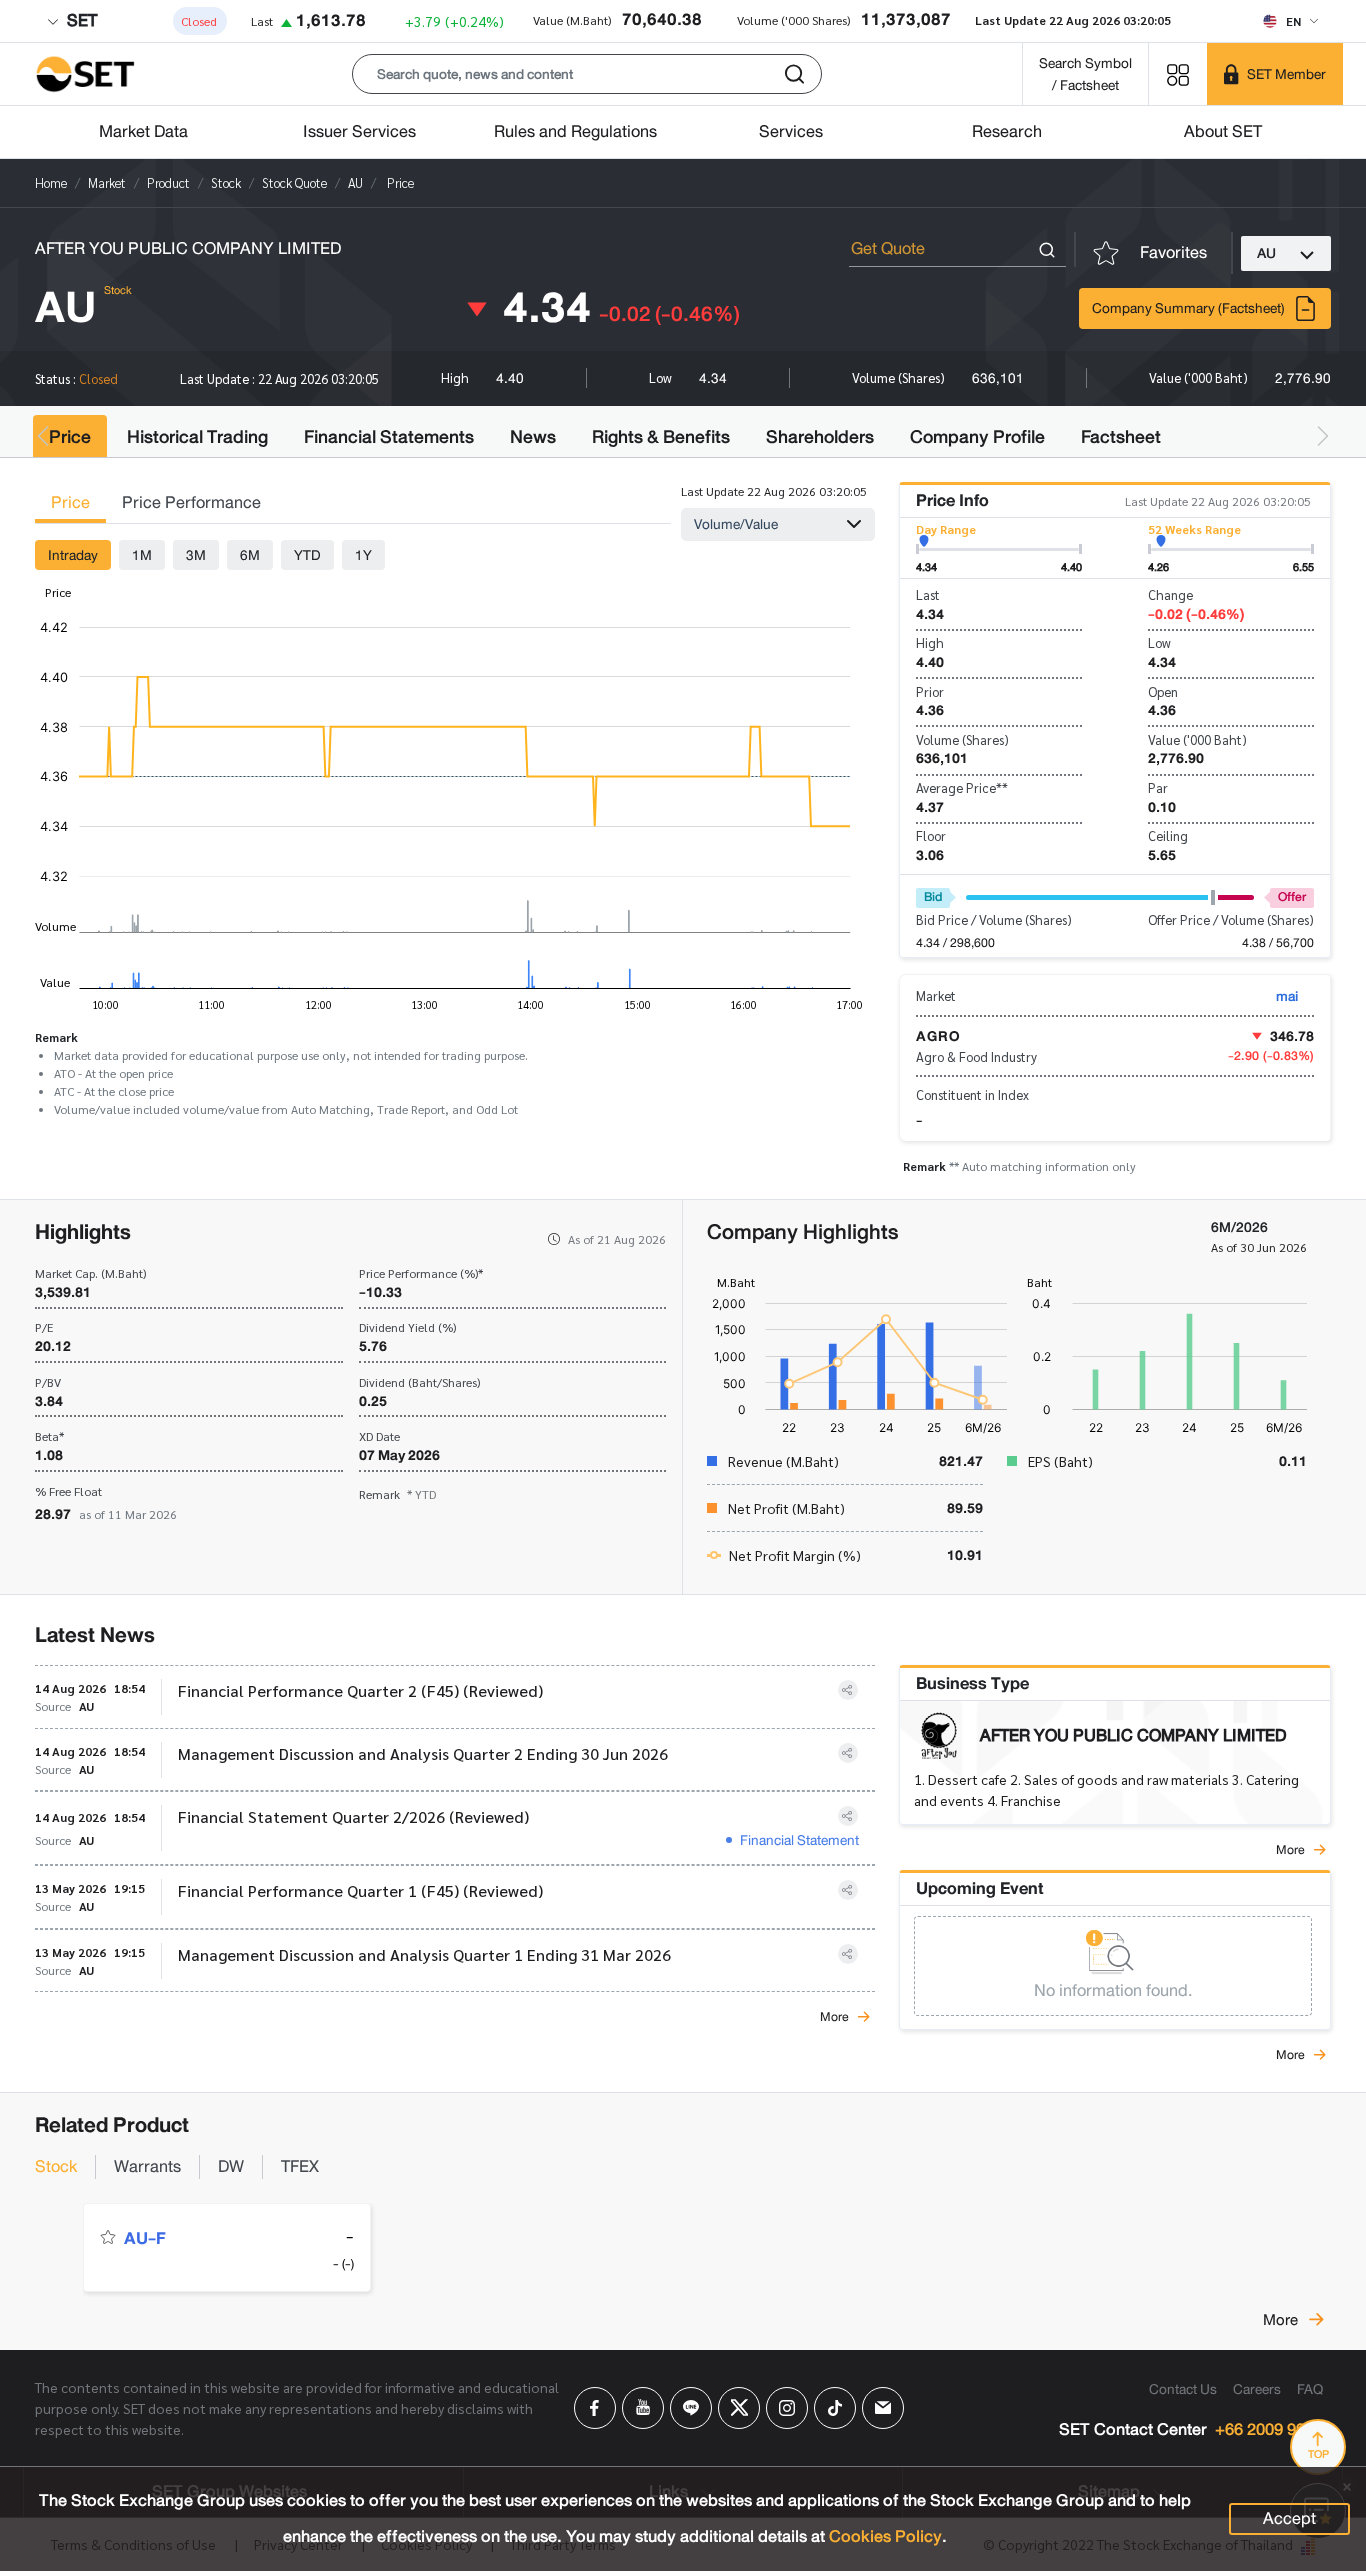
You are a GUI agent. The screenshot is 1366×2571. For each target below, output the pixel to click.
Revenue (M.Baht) (783, 1461)
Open (1163, 691)
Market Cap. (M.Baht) (90, 1273)
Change (1170, 594)
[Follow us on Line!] (691, 2408)
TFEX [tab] (300, 2167)
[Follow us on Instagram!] (787, 2408)
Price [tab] (70, 502)
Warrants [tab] (147, 2167)
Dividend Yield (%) (407, 1327)
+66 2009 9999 (1269, 2430)
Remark (397, 1494)
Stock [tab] (56, 2167)
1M (142, 555)
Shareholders (820, 437)
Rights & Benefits (661, 437)
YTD (307, 555)
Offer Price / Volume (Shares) (1231, 919)
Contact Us (1183, 2389)
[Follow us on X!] (739, 2408)
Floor (931, 835)
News (533, 437)
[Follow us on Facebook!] (595, 2408)
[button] (587, 74)
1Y (363, 555)
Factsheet (1121, 437)
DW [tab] (231, 2167)
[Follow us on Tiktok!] (835, 2408)
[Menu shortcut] (1178, 73)
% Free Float (68, 1491)
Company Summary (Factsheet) (1188, 308)
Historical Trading (197, 437)
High (930, 642)
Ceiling (1168, 835)
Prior (930, 691)
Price (70, 437)
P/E (44, 1327)
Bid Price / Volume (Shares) (994, 919)
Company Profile (977, 437)
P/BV (48, 1382)
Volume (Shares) (962, 739)
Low (1159, 642)
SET (80, 20)
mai (1287, 996)
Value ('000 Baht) (1197, 739)
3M (196, 555)
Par (1158, 787)
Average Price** (962, 787)
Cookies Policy (885, 2536)
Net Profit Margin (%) (795, 1555)
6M (250, 555)
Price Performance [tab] (191, 502)
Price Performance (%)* (421, 1273)
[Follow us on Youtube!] (643, 2408)
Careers (1257, 2389)
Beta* (49, 1436)
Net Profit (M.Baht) (786, 1508)
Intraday (73, 555)
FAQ (1310, 2389)
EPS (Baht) (1060, 1461)
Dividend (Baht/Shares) (419, 1382)
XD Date (379, 1436)
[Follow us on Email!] (883, 2408)
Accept (1289, 2518)
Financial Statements (389, 437)
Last (928, 594)
